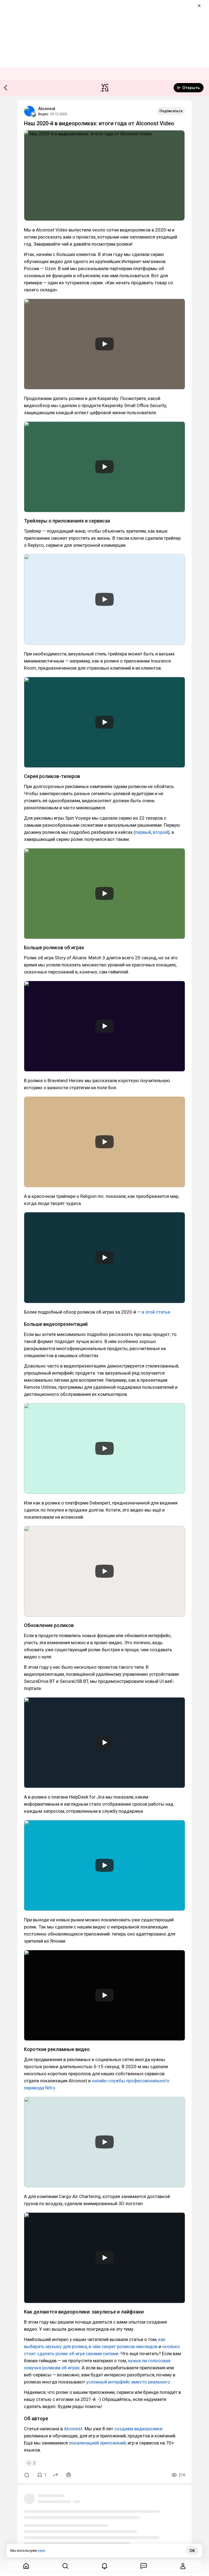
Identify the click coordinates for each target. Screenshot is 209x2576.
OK (192, 2551)
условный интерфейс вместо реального (128, 2382)
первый (143, 832)
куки (41, 2551)
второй (160, 832)
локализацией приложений (97, 2443)
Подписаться (171, 111)
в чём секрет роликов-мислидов (123, 2346)
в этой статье (156, 1312)
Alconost (47, 109)
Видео (43, 114)
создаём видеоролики (138, 2429)
